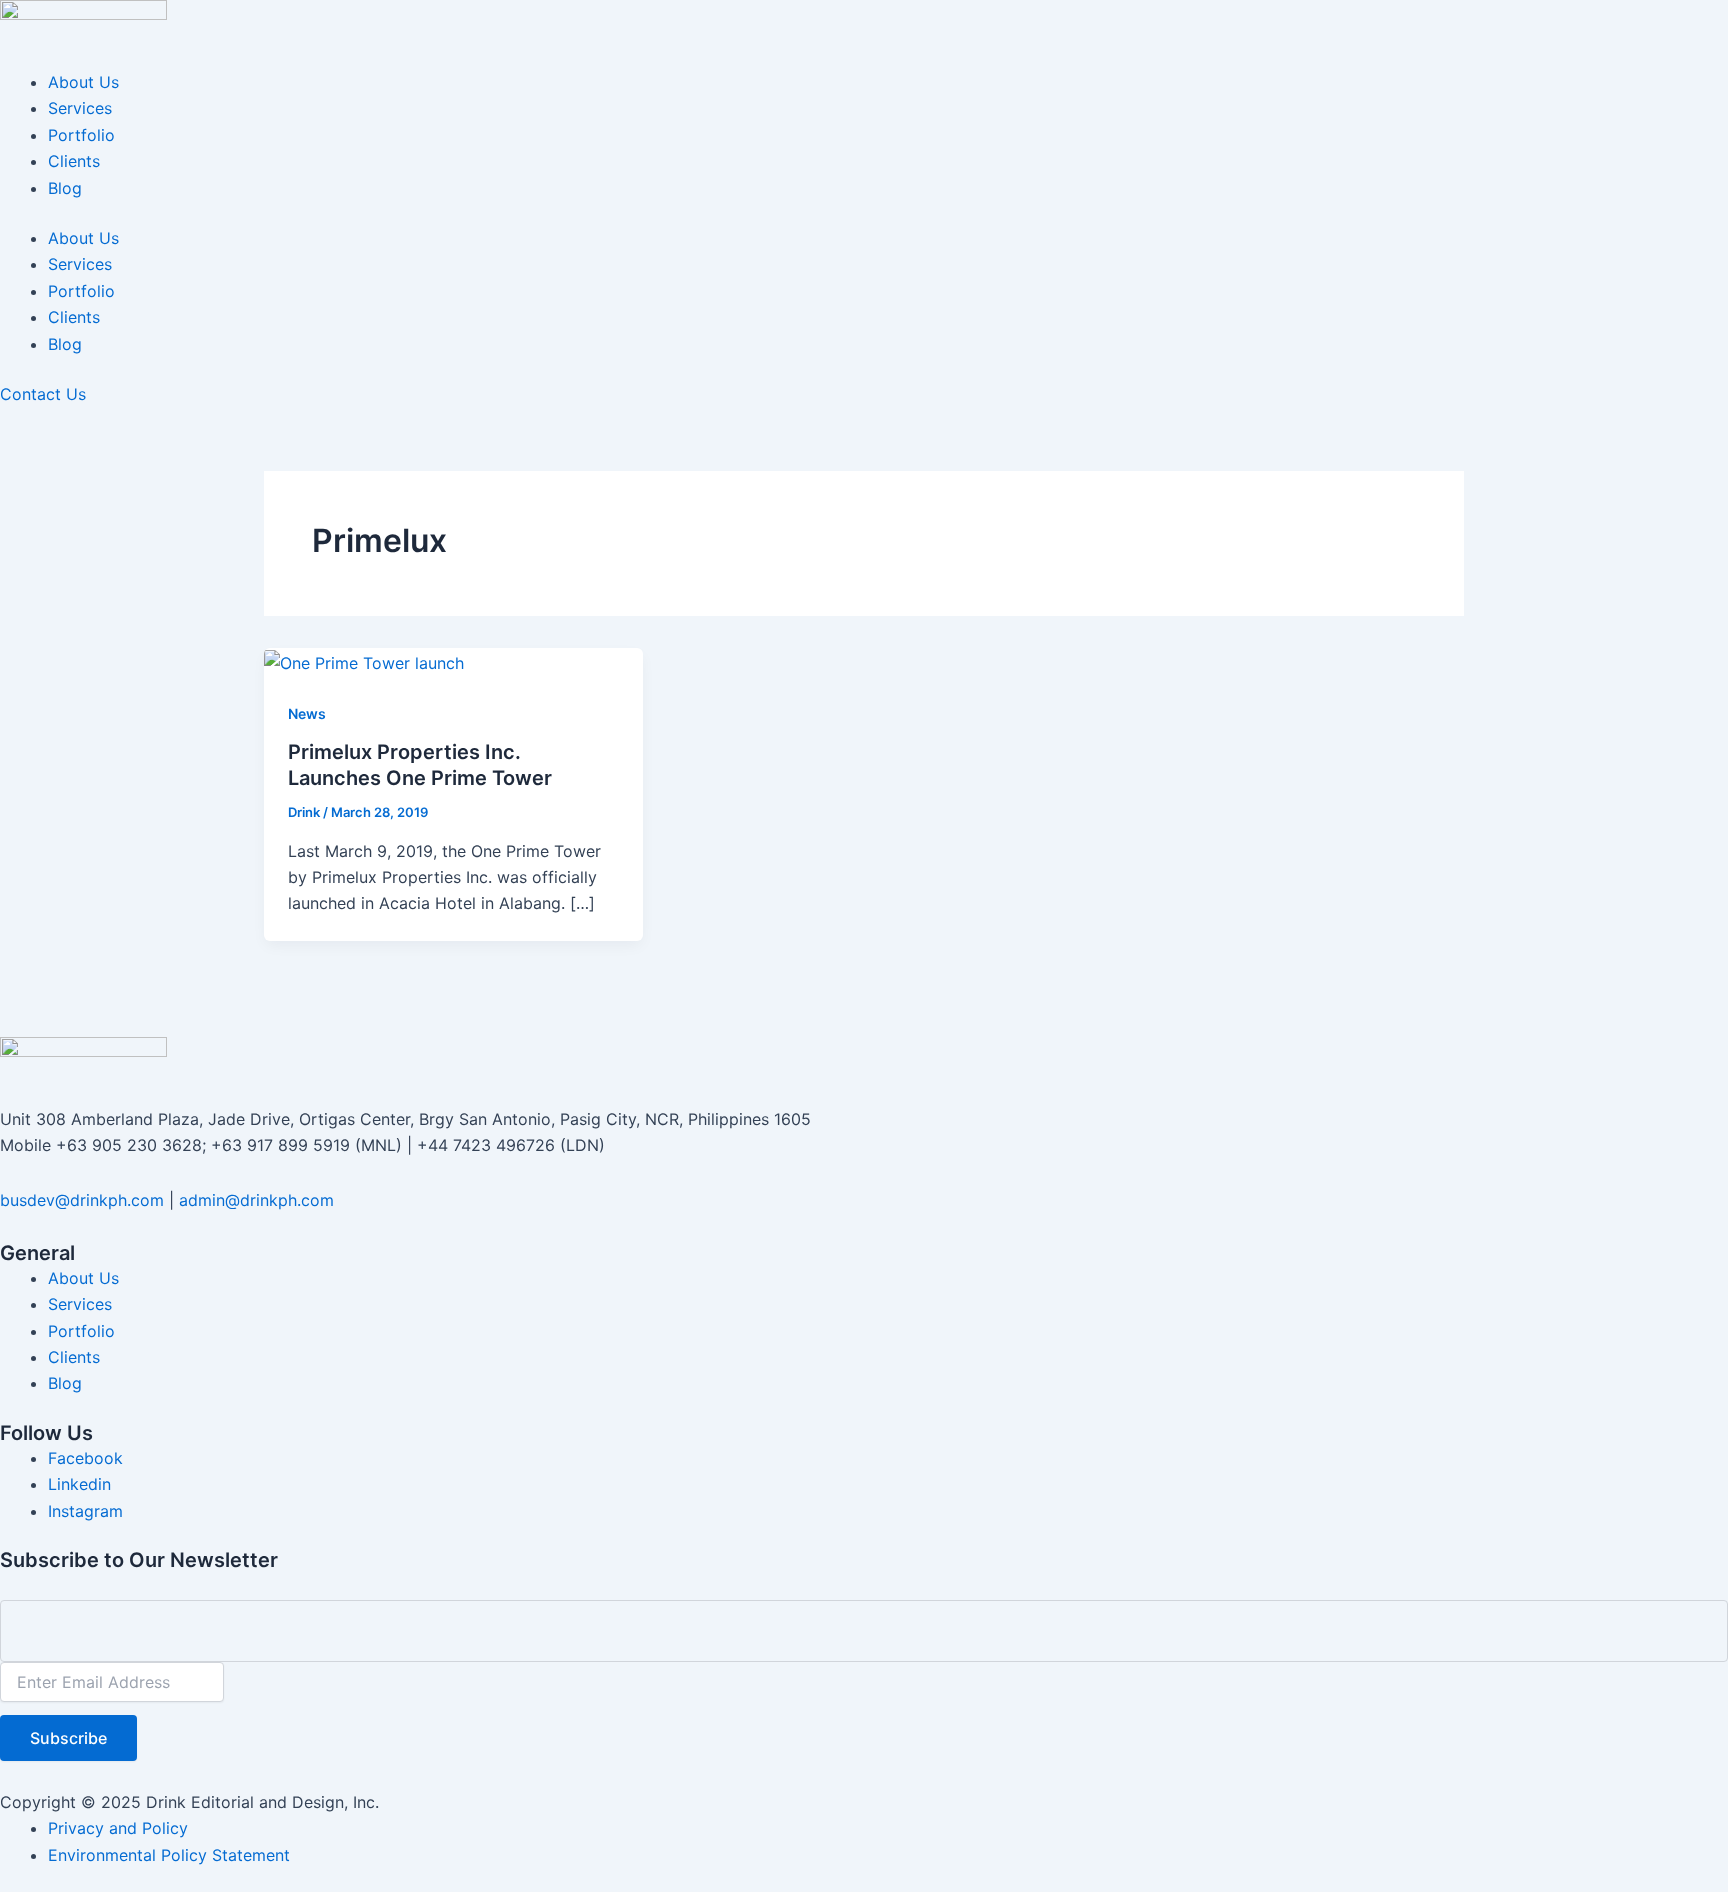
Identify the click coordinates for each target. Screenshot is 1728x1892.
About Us (83, 82)
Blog (65, 188)
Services (80, 108)
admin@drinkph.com (256, 1200)
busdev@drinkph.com (82, 1200)
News (307, 713)
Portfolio (81, 135)
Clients (74, 161)
